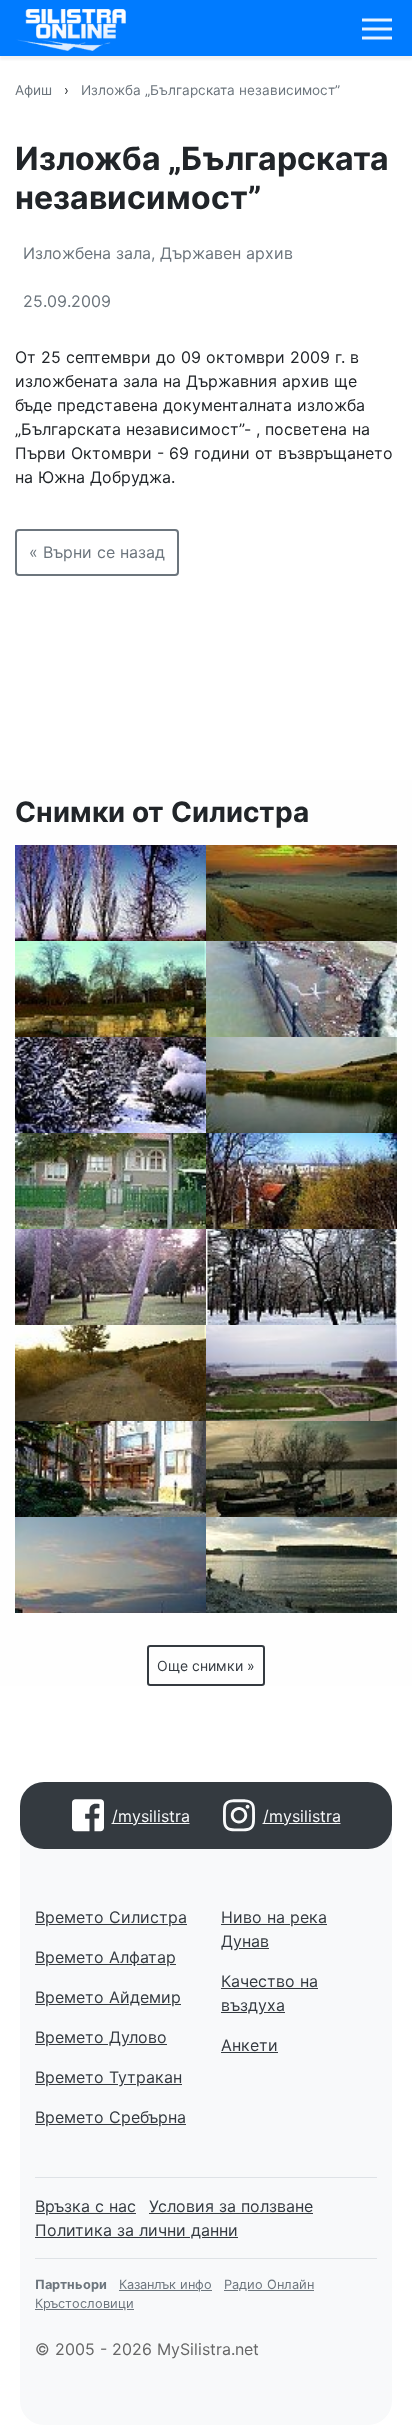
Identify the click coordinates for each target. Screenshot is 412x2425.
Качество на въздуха (269, 1993)
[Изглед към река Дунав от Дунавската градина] (301, 1373)
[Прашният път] (110, 1373)
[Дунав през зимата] (301, 893)
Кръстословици (84, 2303)
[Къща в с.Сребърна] (110, 1181)
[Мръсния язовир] (301, 1085)
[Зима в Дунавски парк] (110, 1085)
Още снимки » (206, 1665)
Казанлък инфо (165, 2284)
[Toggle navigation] (377, 29)
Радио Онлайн (269, 2284)
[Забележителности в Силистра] (110, 989)
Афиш (33, 90)
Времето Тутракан (108, 2077)
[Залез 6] (110, 1565)
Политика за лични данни (136, 2230)
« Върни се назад (97, 552)
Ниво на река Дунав (274, 1929)
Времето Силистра (111, 1917)
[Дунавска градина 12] (110, 1277)
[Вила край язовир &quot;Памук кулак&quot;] (110, 1469)
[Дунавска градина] (110, 893)
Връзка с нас (85, 2206)
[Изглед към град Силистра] (301, 1181)
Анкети (249, 2045)
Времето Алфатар (105, 1957)
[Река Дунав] (301, 1565)
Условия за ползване (231, 2206)
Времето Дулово (101, 2037)
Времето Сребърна (110, 2117)
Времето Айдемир (108, 1997)
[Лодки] (301, 1469)
